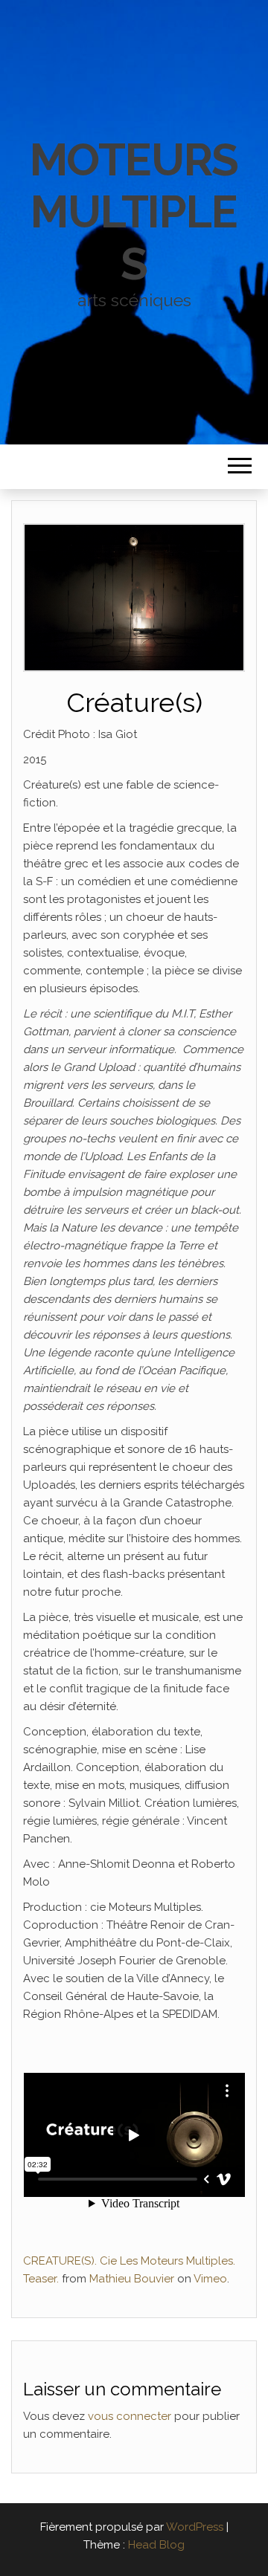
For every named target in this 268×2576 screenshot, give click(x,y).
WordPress (195, 2527)
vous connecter (130, 2416)
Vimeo (210, 2279)
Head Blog (156, 2545)
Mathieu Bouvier (132, 2279)
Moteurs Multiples (134, 212)
